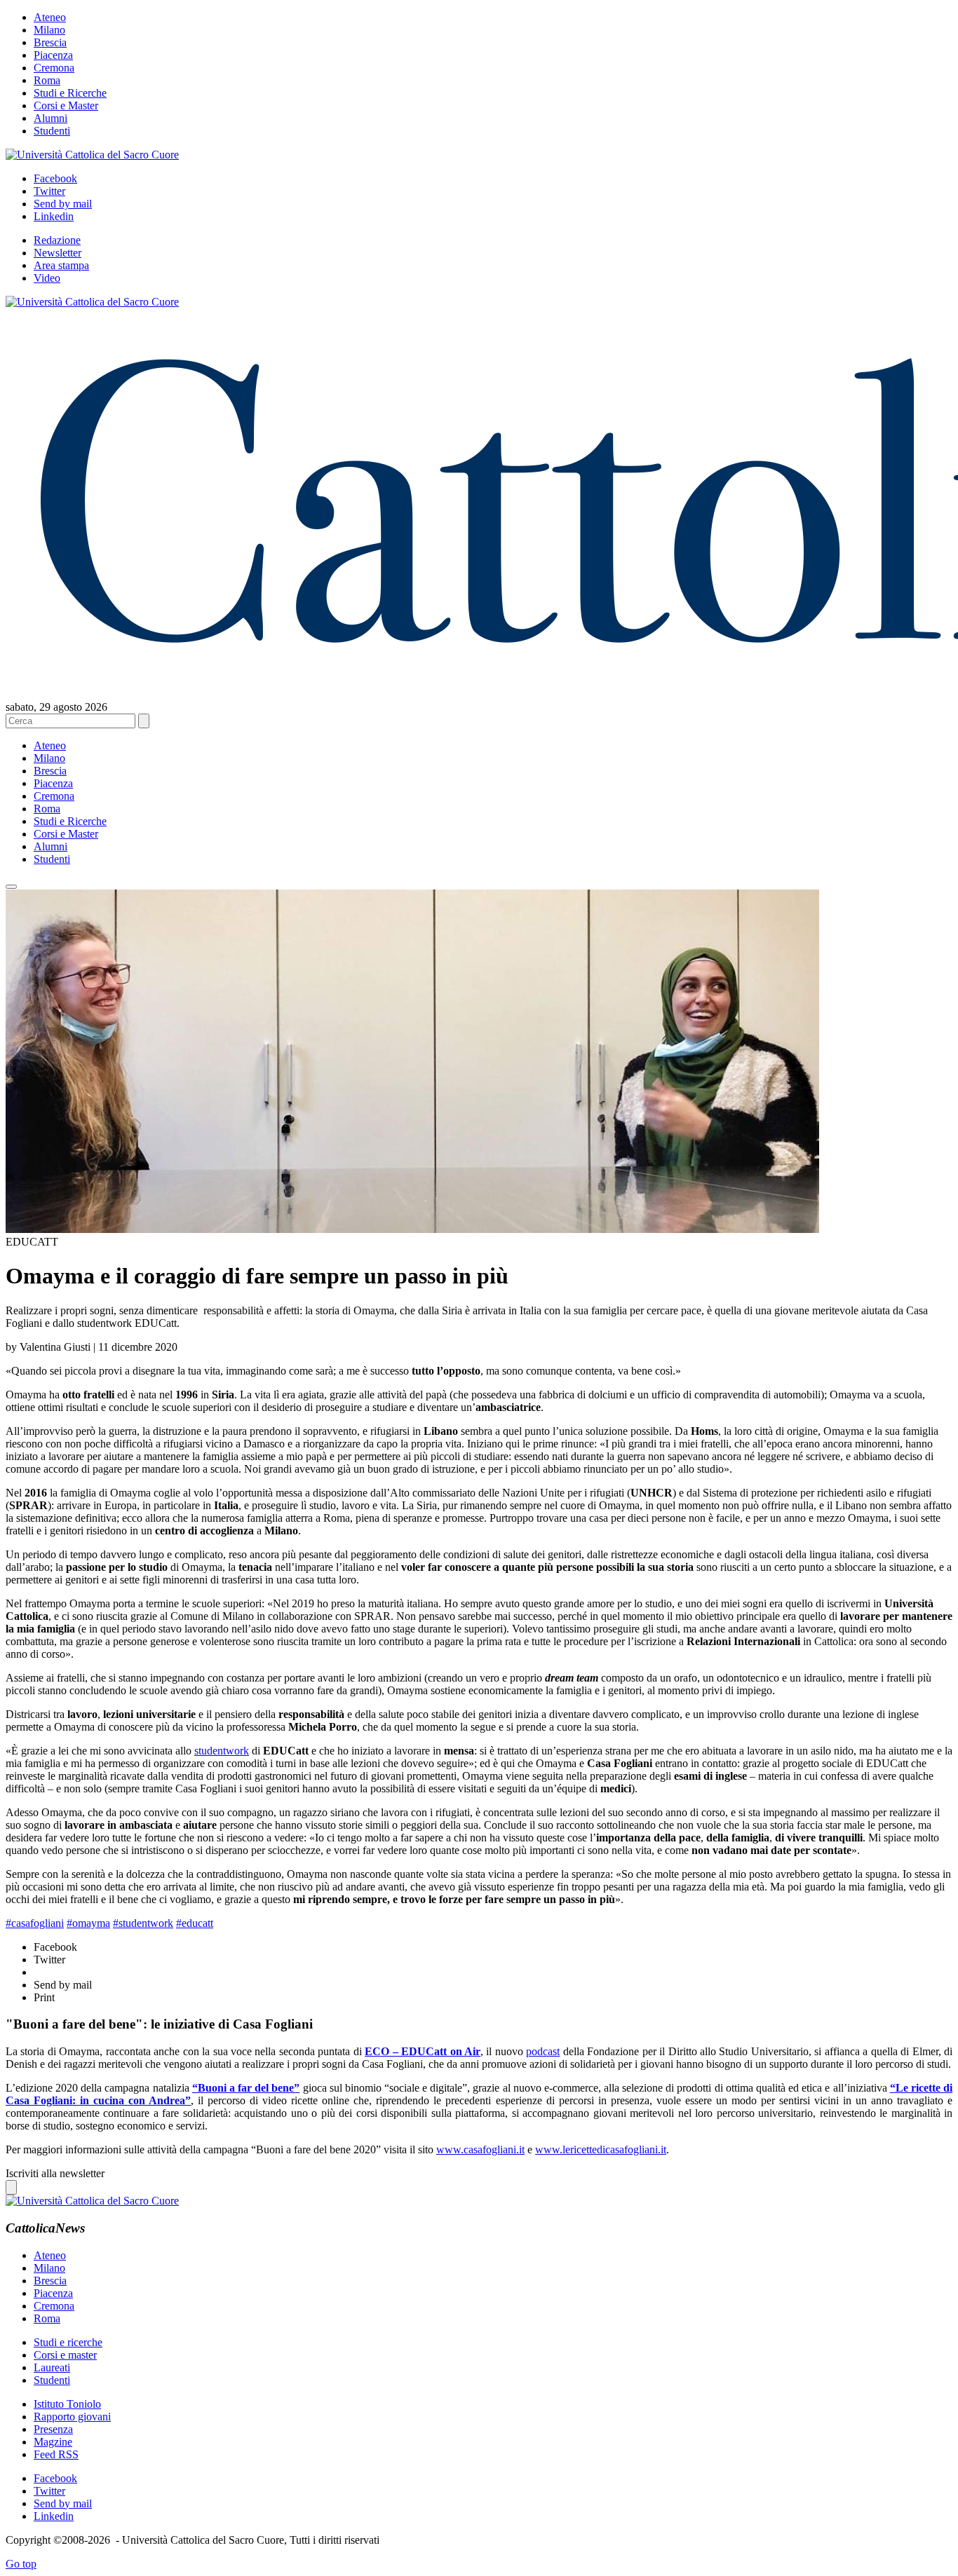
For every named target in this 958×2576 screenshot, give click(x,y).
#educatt (195, 1923)
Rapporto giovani (72, 2417)
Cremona (54, 68)
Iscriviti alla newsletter (55, 2173)
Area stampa (61, 265)
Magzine (53, 2442)
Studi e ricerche (68, 2342)
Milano (49, 30)
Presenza (53, 2429)
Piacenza (53, 55)
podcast (543, 2051)
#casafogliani (35, 1923)
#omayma (88, 1923)
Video (47, 278)
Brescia (50, 42)
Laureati (52, 2367)
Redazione (57, 240)
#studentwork (143, 1923)
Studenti (52, 131)
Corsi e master (65, 2355)
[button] (11, 887)
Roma (47, 80)
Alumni (50, 118)
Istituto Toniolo (67, 2404)
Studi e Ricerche (70, 93)
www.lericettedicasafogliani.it (601, 2149)
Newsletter (58, 253)
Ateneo (50, 17)
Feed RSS (56, 2454)
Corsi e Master (66, 105)
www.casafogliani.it (480, 2149)
